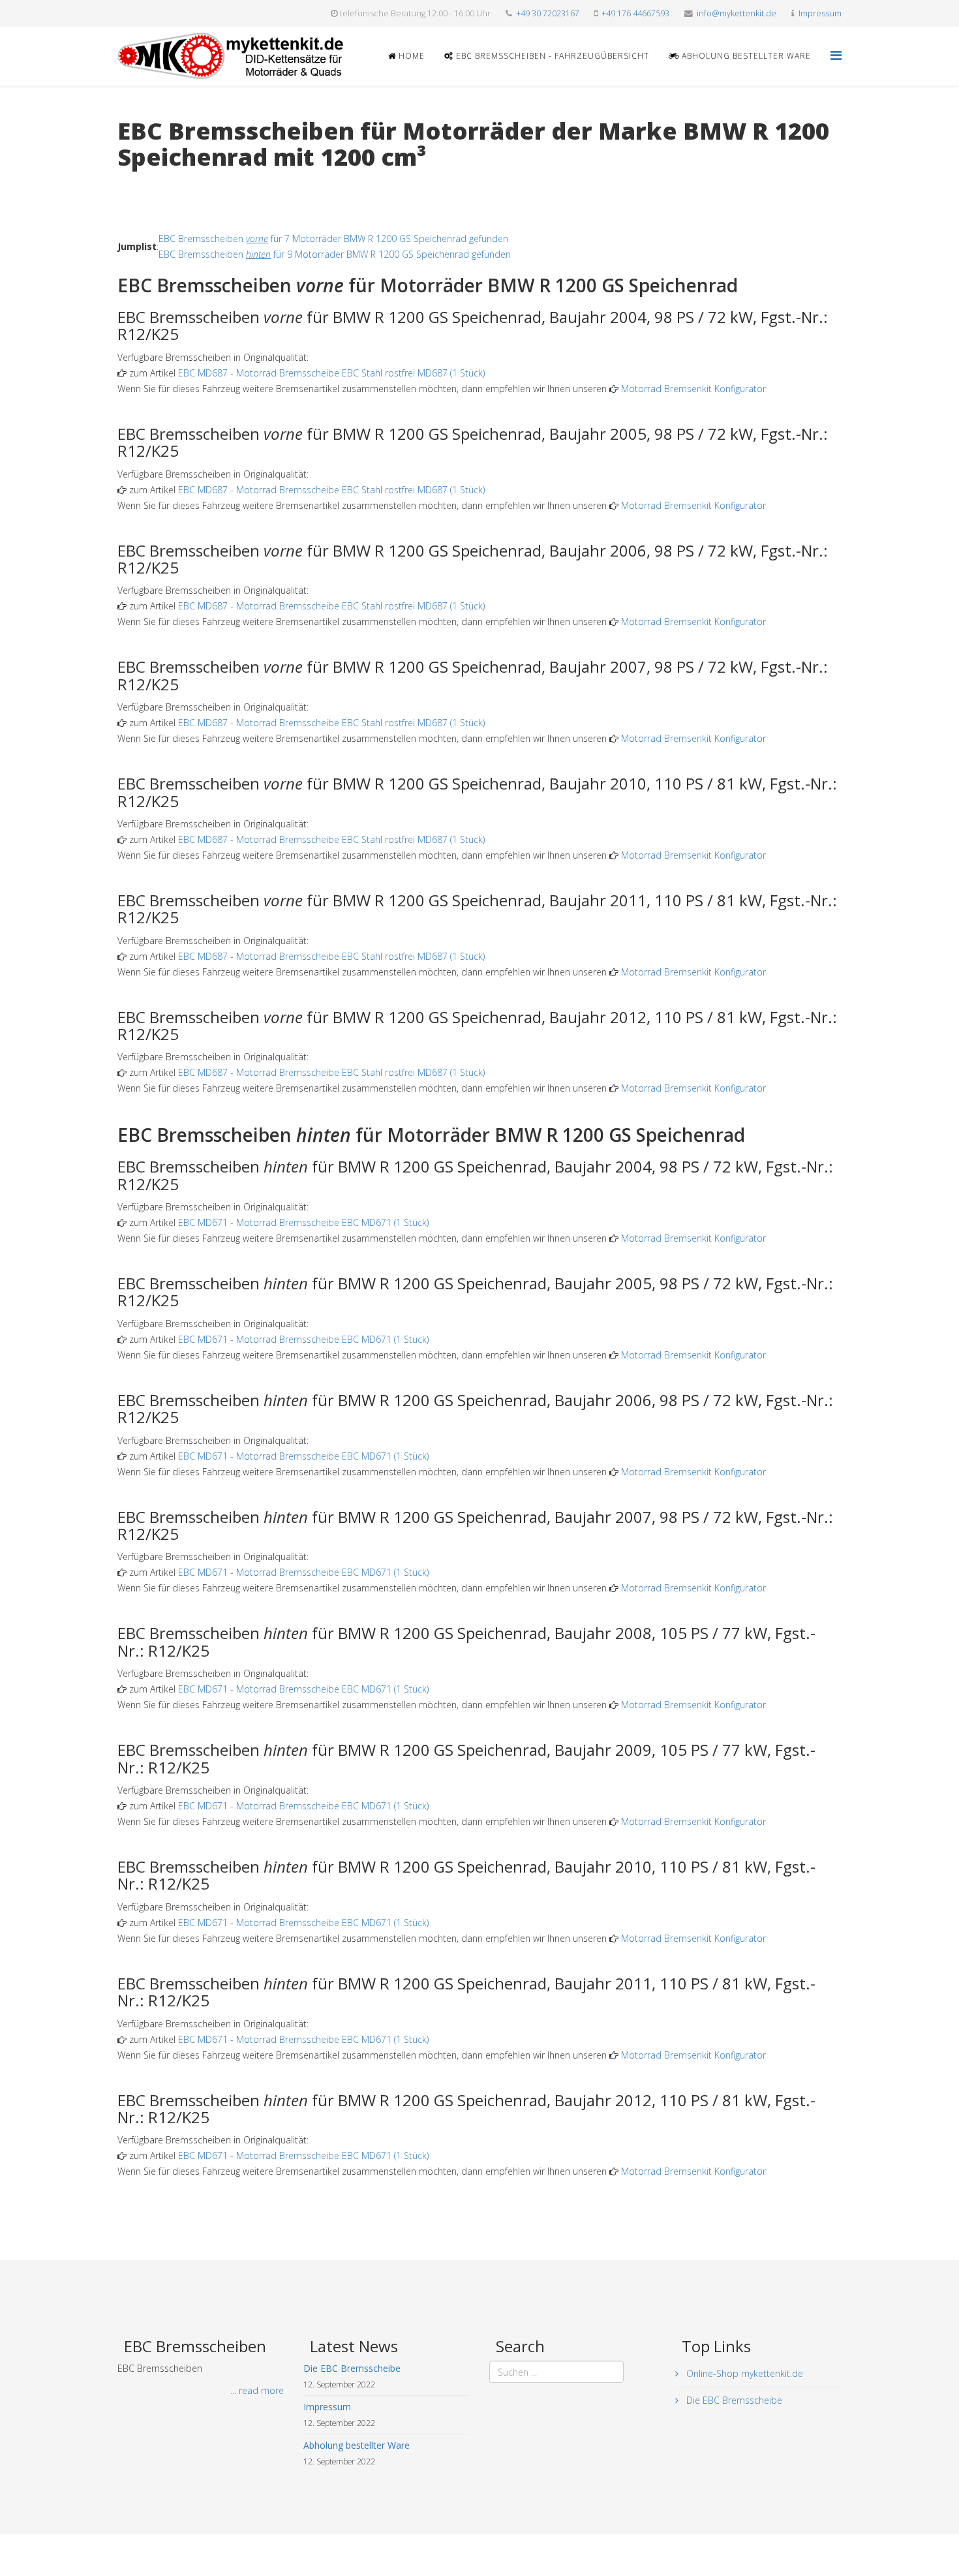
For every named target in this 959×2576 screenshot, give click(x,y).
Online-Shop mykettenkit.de (743, 2373)
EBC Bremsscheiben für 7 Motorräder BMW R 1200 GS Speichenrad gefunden (333, 238)
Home (410, 56)
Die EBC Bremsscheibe (733, 2400)
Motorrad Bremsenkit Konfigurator (693, 389)
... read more (257, 2390)
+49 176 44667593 (635, 13)
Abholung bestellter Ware (745, 56)
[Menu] (836, 55)
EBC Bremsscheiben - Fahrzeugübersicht (551, 56)
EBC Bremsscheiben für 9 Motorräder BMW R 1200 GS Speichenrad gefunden (335, 254)
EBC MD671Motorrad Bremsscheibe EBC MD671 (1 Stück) (303, 1222)
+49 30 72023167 (548, 13)
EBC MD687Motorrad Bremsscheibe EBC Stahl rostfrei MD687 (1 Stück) (331, 373)
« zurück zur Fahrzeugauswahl (180, 184)
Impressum (820, 13)
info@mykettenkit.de (737, 13)
